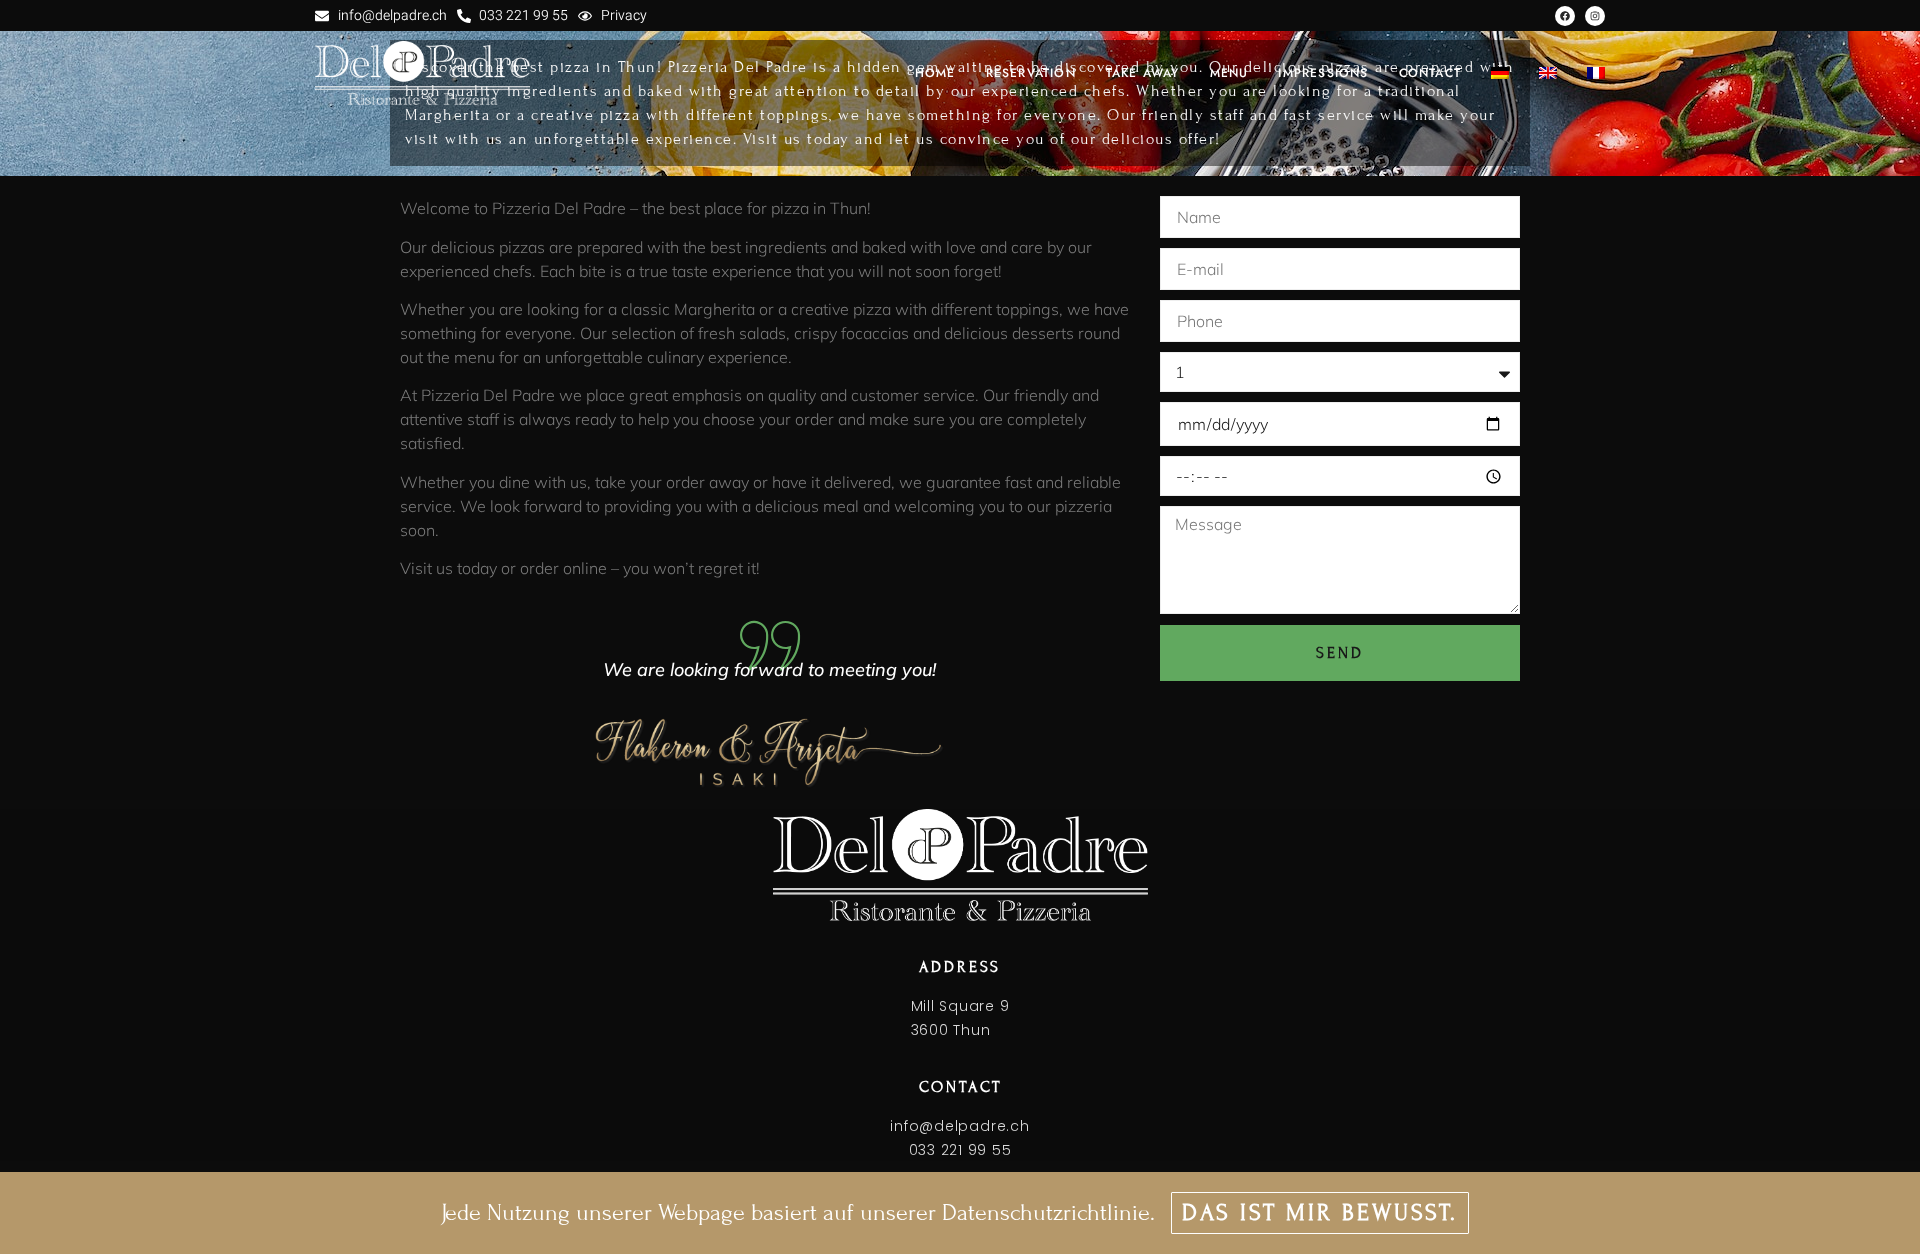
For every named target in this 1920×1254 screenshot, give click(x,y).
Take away (1143, 73)
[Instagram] (1595, 16)
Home (935, 73)
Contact (1430, 73)
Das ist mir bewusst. (1320, 1212)
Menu (1229, 73)
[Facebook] (1565, 16)
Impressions (1323, 73)
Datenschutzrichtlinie (1046, 1212)
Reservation (1031, 73)
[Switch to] (1500, 73)
